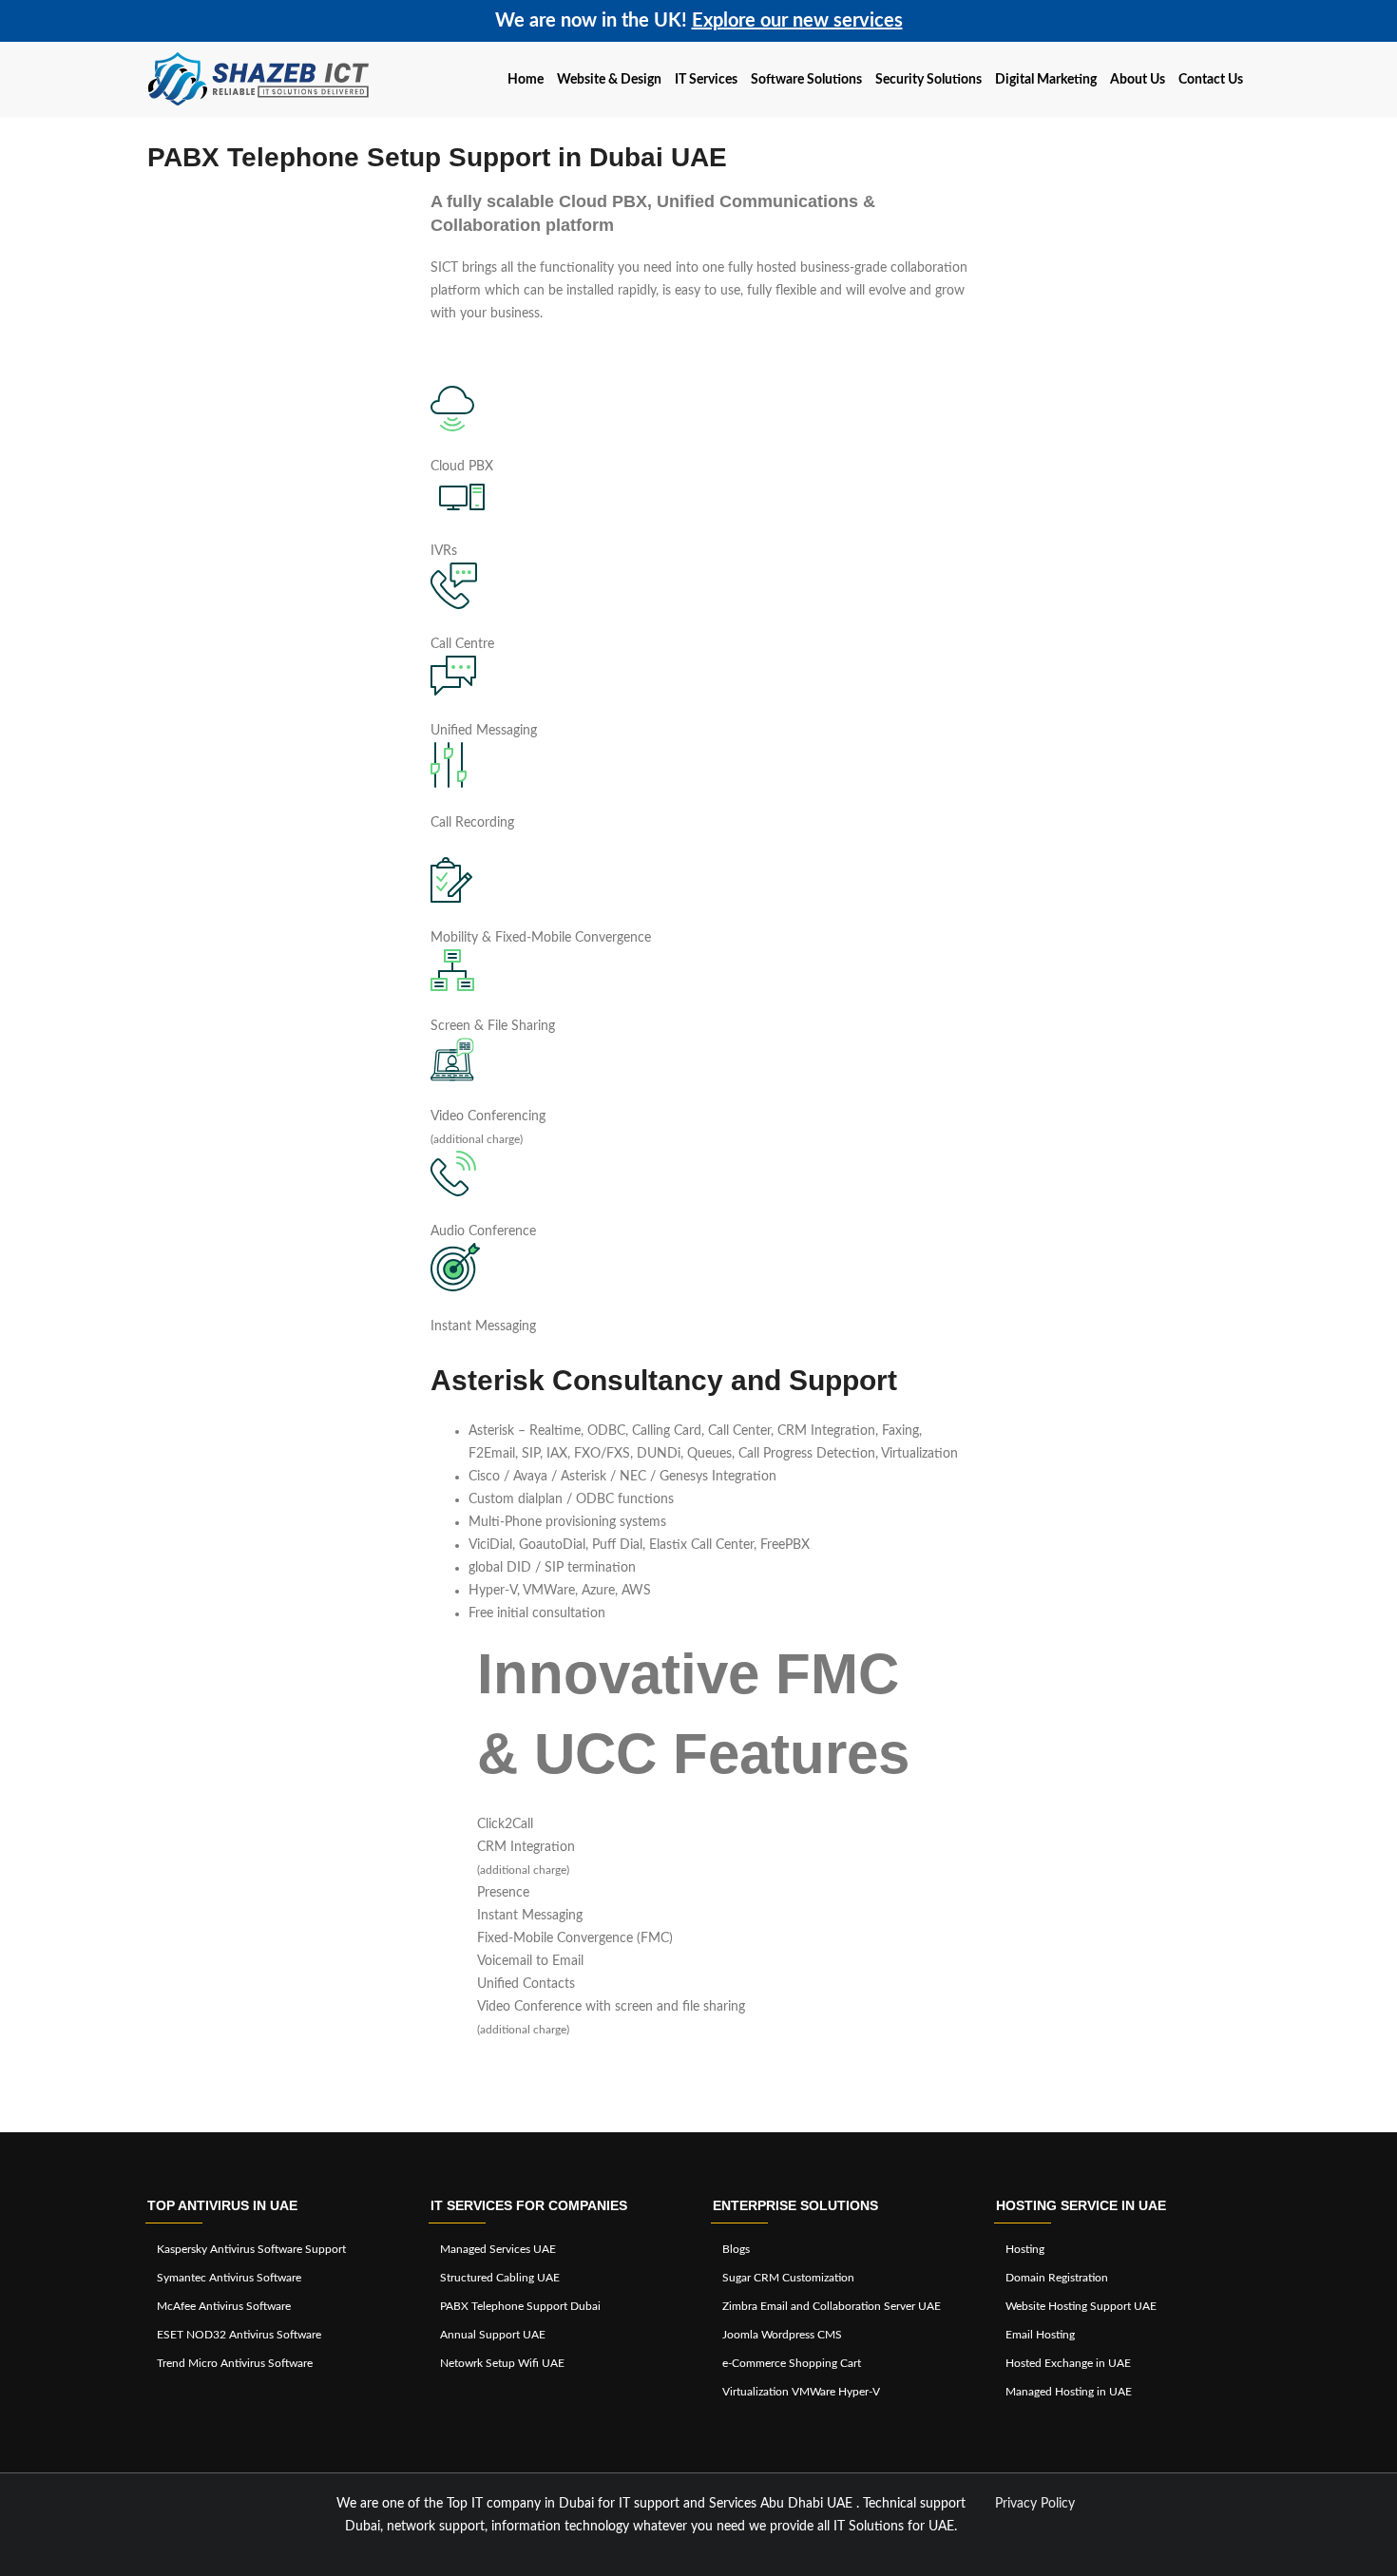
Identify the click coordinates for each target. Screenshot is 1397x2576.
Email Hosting (1040, 2335)
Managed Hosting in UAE (1069, 2392)
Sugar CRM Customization (788, 2278)
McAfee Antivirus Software (224, 2306)
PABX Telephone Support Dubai (520, 2306)
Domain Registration (1057, 2278)
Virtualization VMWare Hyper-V (801, 2392)
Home (526, 80)
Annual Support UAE (493, 2335)
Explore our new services (797, 21)
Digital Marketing (1046, 80)
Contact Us (1211, 80)
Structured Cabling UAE (500, 2278)
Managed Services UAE (498, 2249)
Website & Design (609, 80)
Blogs (736, 2249)
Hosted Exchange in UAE (1068, 2363)
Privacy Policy (1035, 2504)
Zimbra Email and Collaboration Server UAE (832, 2306)
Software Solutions (806, 80)
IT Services (706, 80)
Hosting (1025, 2249)
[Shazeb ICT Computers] (259, 80)
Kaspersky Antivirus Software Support (251, 2249)
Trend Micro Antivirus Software (235, 2363)
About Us (1138, 80)
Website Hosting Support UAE (1081, 2306)
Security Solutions (928, 80)
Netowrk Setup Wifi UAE (502, 2363)
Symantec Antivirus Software (229, 2278)
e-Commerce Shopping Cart (792, 2363)
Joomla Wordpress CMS (782, 2335)
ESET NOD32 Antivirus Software (239, 2335)
